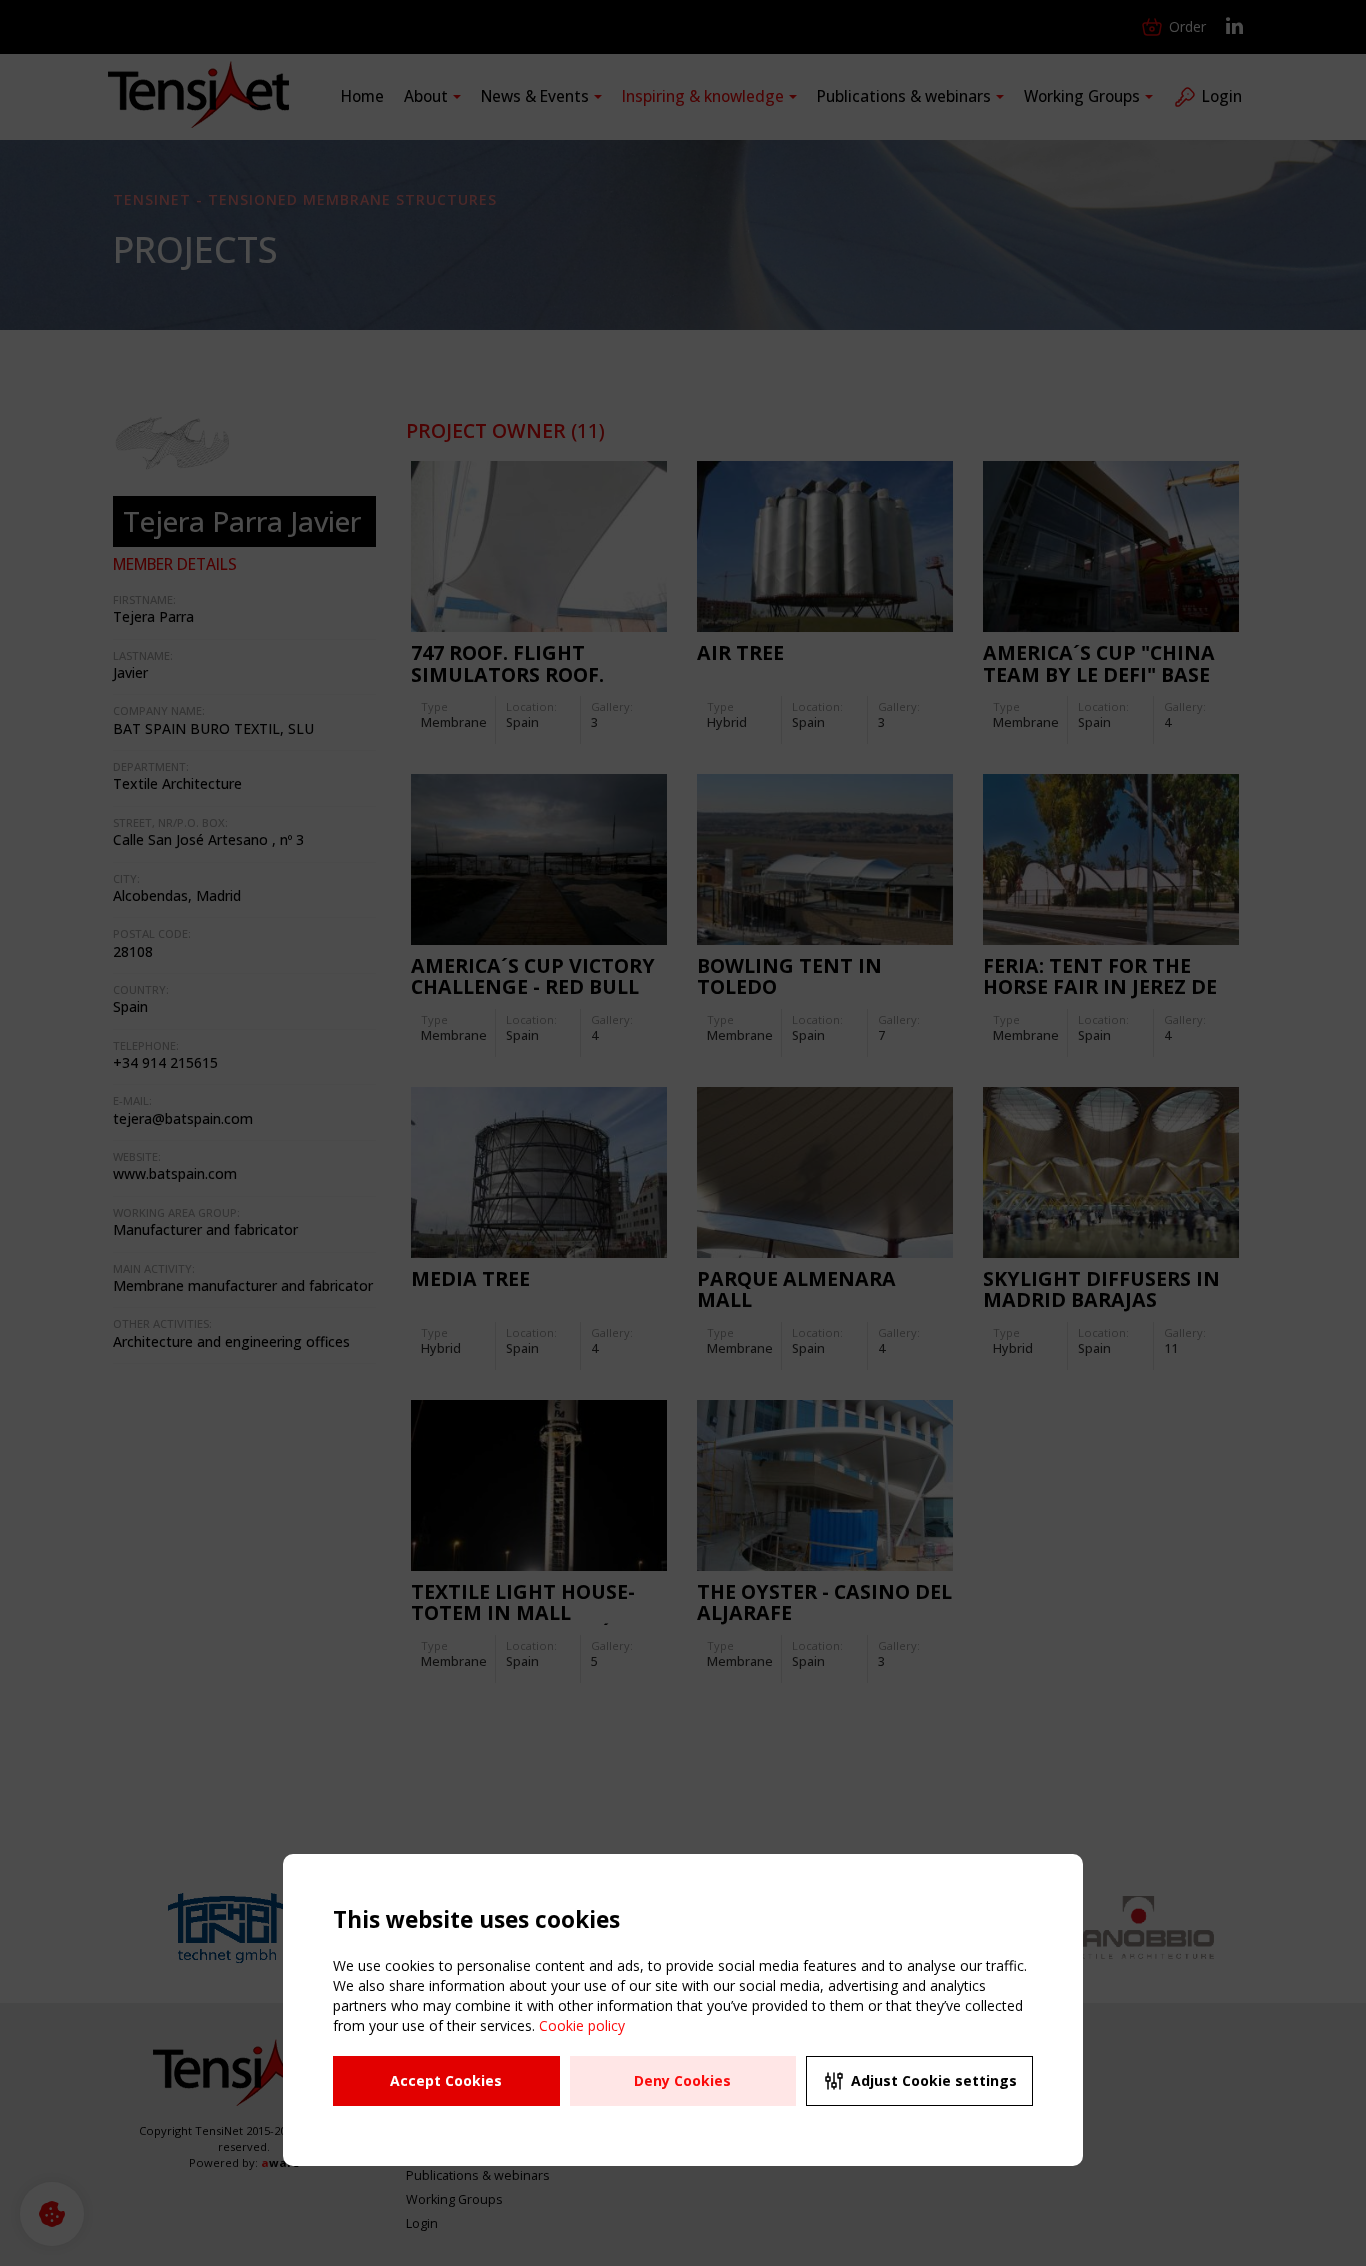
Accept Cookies (446, 2080)
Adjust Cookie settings (934, 2080)
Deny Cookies (682, 2080)
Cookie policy (582, 2025)
